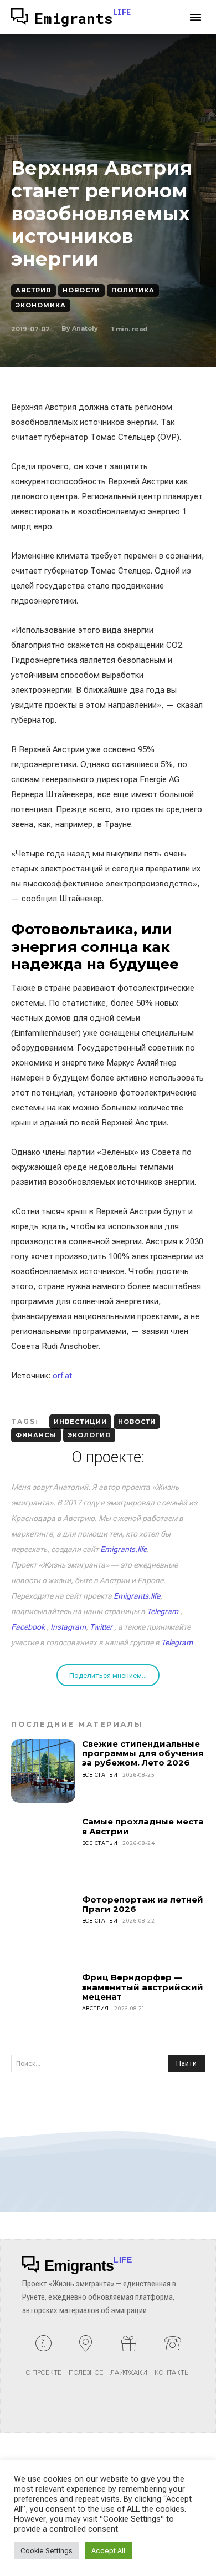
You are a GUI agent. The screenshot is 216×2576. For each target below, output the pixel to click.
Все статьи (100, 1775)
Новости (81, 290)
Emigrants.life (124, 1549)
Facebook (28, 1627)
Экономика (41, 305)
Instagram (68, 1627)
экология (89, 1435)
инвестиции (80, 1422)
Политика (133, 290)
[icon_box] (44, 2360)
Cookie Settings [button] (47, 2551)
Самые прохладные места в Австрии (143, 1826)
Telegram (163, 1611)
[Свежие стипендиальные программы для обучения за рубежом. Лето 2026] (43, 1771)
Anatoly (85, 328)
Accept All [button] (108, 2551)
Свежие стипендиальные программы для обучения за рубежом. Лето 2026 (143, 1753)
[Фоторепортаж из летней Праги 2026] (43, 1927)
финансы (36, 1435)
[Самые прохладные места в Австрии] (43, 1849)
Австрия (34, 290)
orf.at (62, 1376)
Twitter (101, 1627)
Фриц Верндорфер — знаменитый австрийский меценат (143, 1987)
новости (137, 1422)
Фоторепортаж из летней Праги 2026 (143, 1904)
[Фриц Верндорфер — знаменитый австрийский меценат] (43, 2005)
